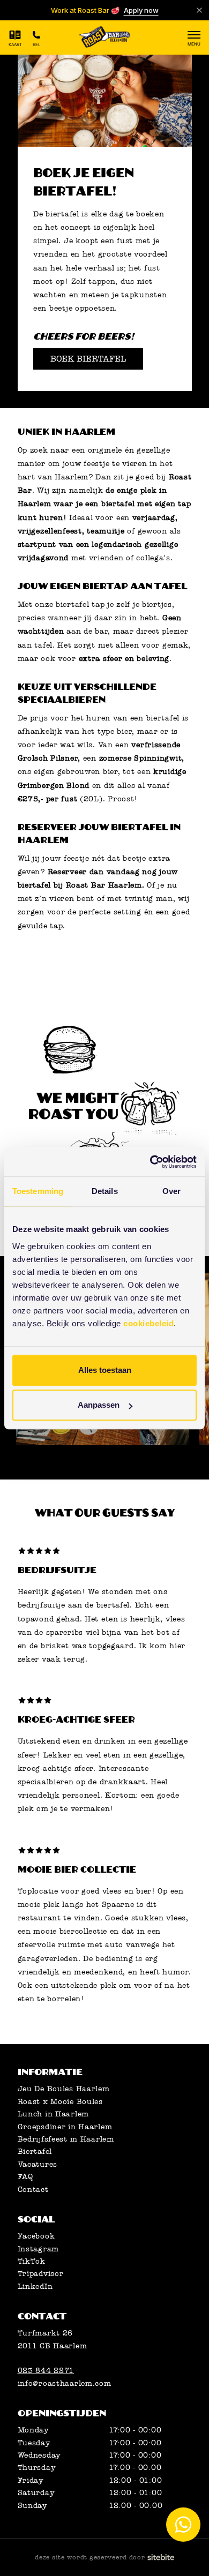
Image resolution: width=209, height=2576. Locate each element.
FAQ (25, 2177)
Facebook (36, 2236)
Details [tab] (105, 1191)
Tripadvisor (41, 2274)
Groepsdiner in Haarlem (65, 2127)
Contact (33, 2190)
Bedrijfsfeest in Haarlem (66, 2139)
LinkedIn (35, 2286)
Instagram (38, 2249)
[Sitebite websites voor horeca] (161, 2558)
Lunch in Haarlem (54, 2114)
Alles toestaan (105, 1370)
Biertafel (35, 2151)
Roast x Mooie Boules (60, 2102)
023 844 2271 (46, 2371)
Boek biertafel (88, 359)
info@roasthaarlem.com (65, 2383)
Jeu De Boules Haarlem (64, 2089)
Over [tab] (171, 1191)
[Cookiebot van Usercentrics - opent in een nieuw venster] (150, 1162)
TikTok (32, 2261)
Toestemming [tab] (38, 1191)
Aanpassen (99, 1405)
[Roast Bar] (104, 38)
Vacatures (38, 2164)
